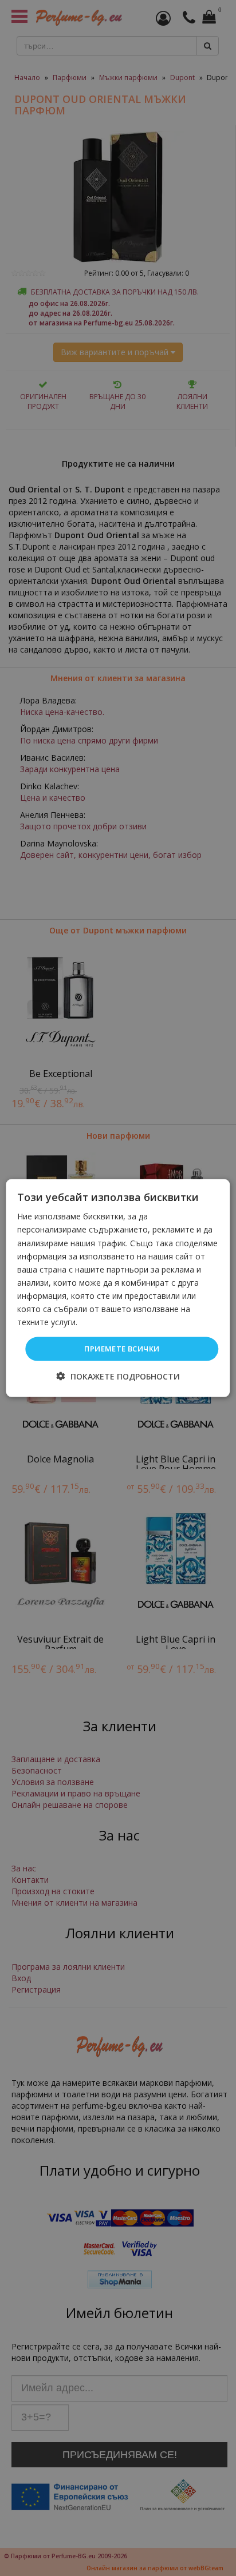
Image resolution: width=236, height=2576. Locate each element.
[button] (118, 1376)
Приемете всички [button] (122, 1349)
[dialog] (118, 1288)
